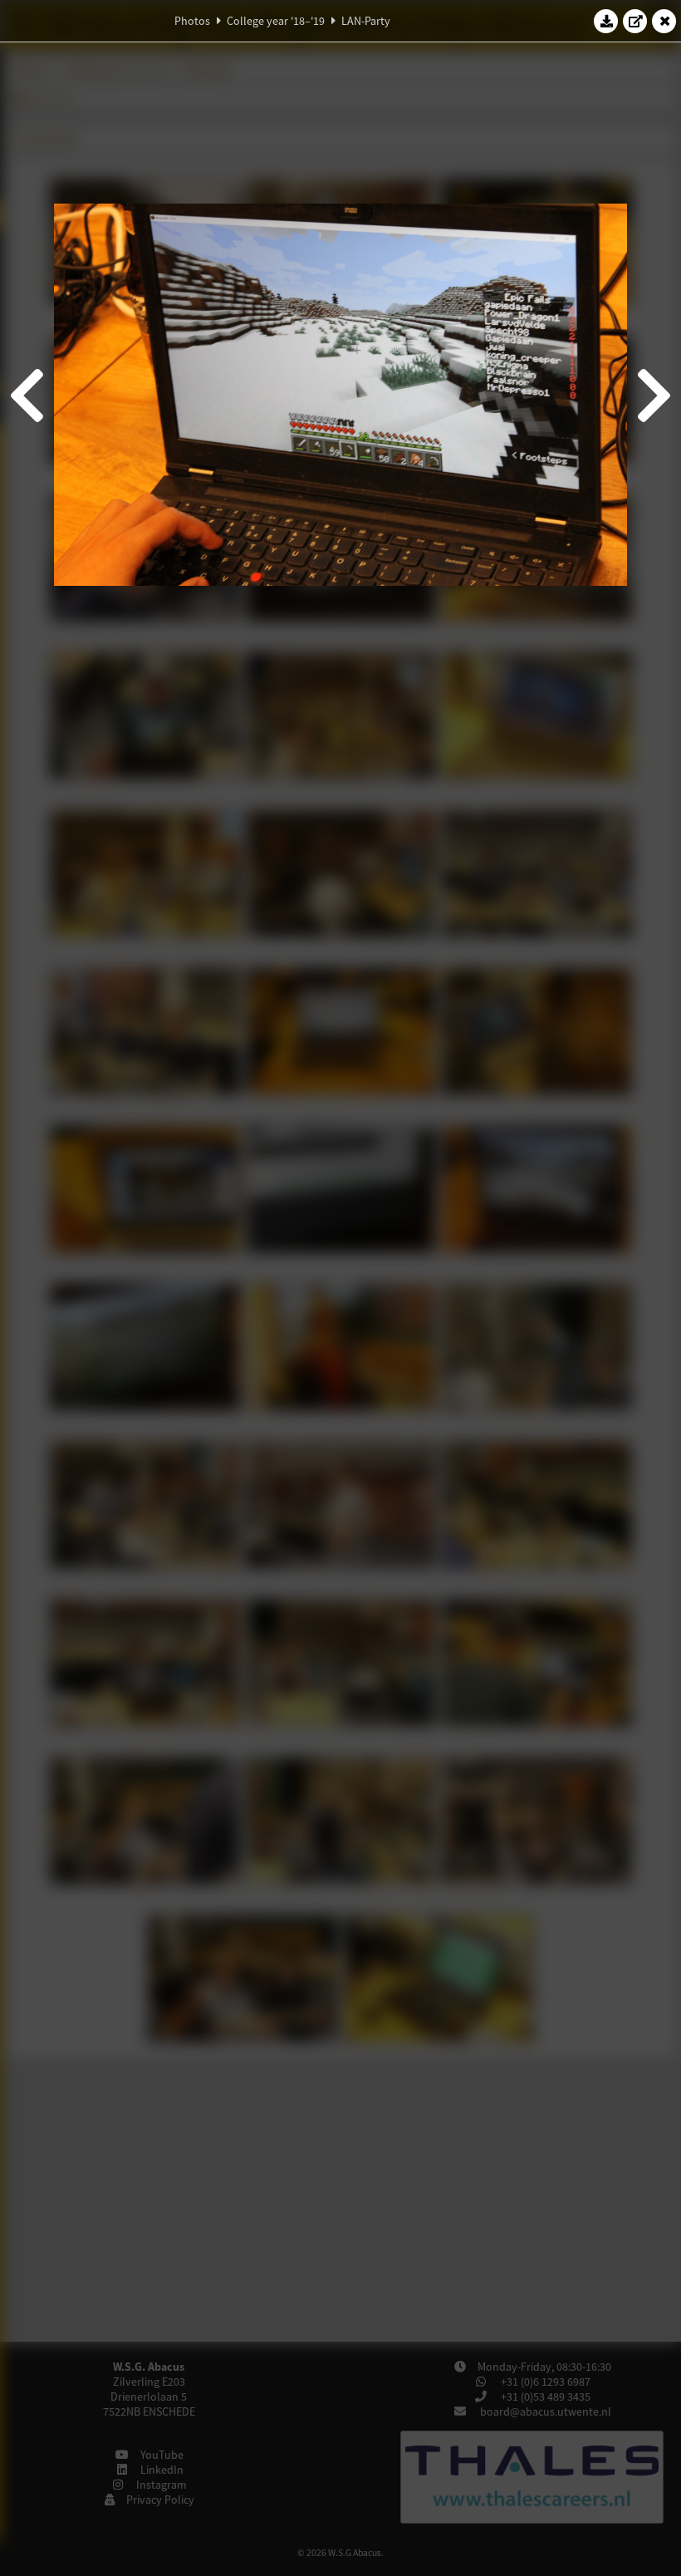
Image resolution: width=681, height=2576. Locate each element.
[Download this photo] (606, 21)
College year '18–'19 (276, 21)
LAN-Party (366, 21)
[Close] (664, 21)
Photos (192, 21)
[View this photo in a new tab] (635, 21)
